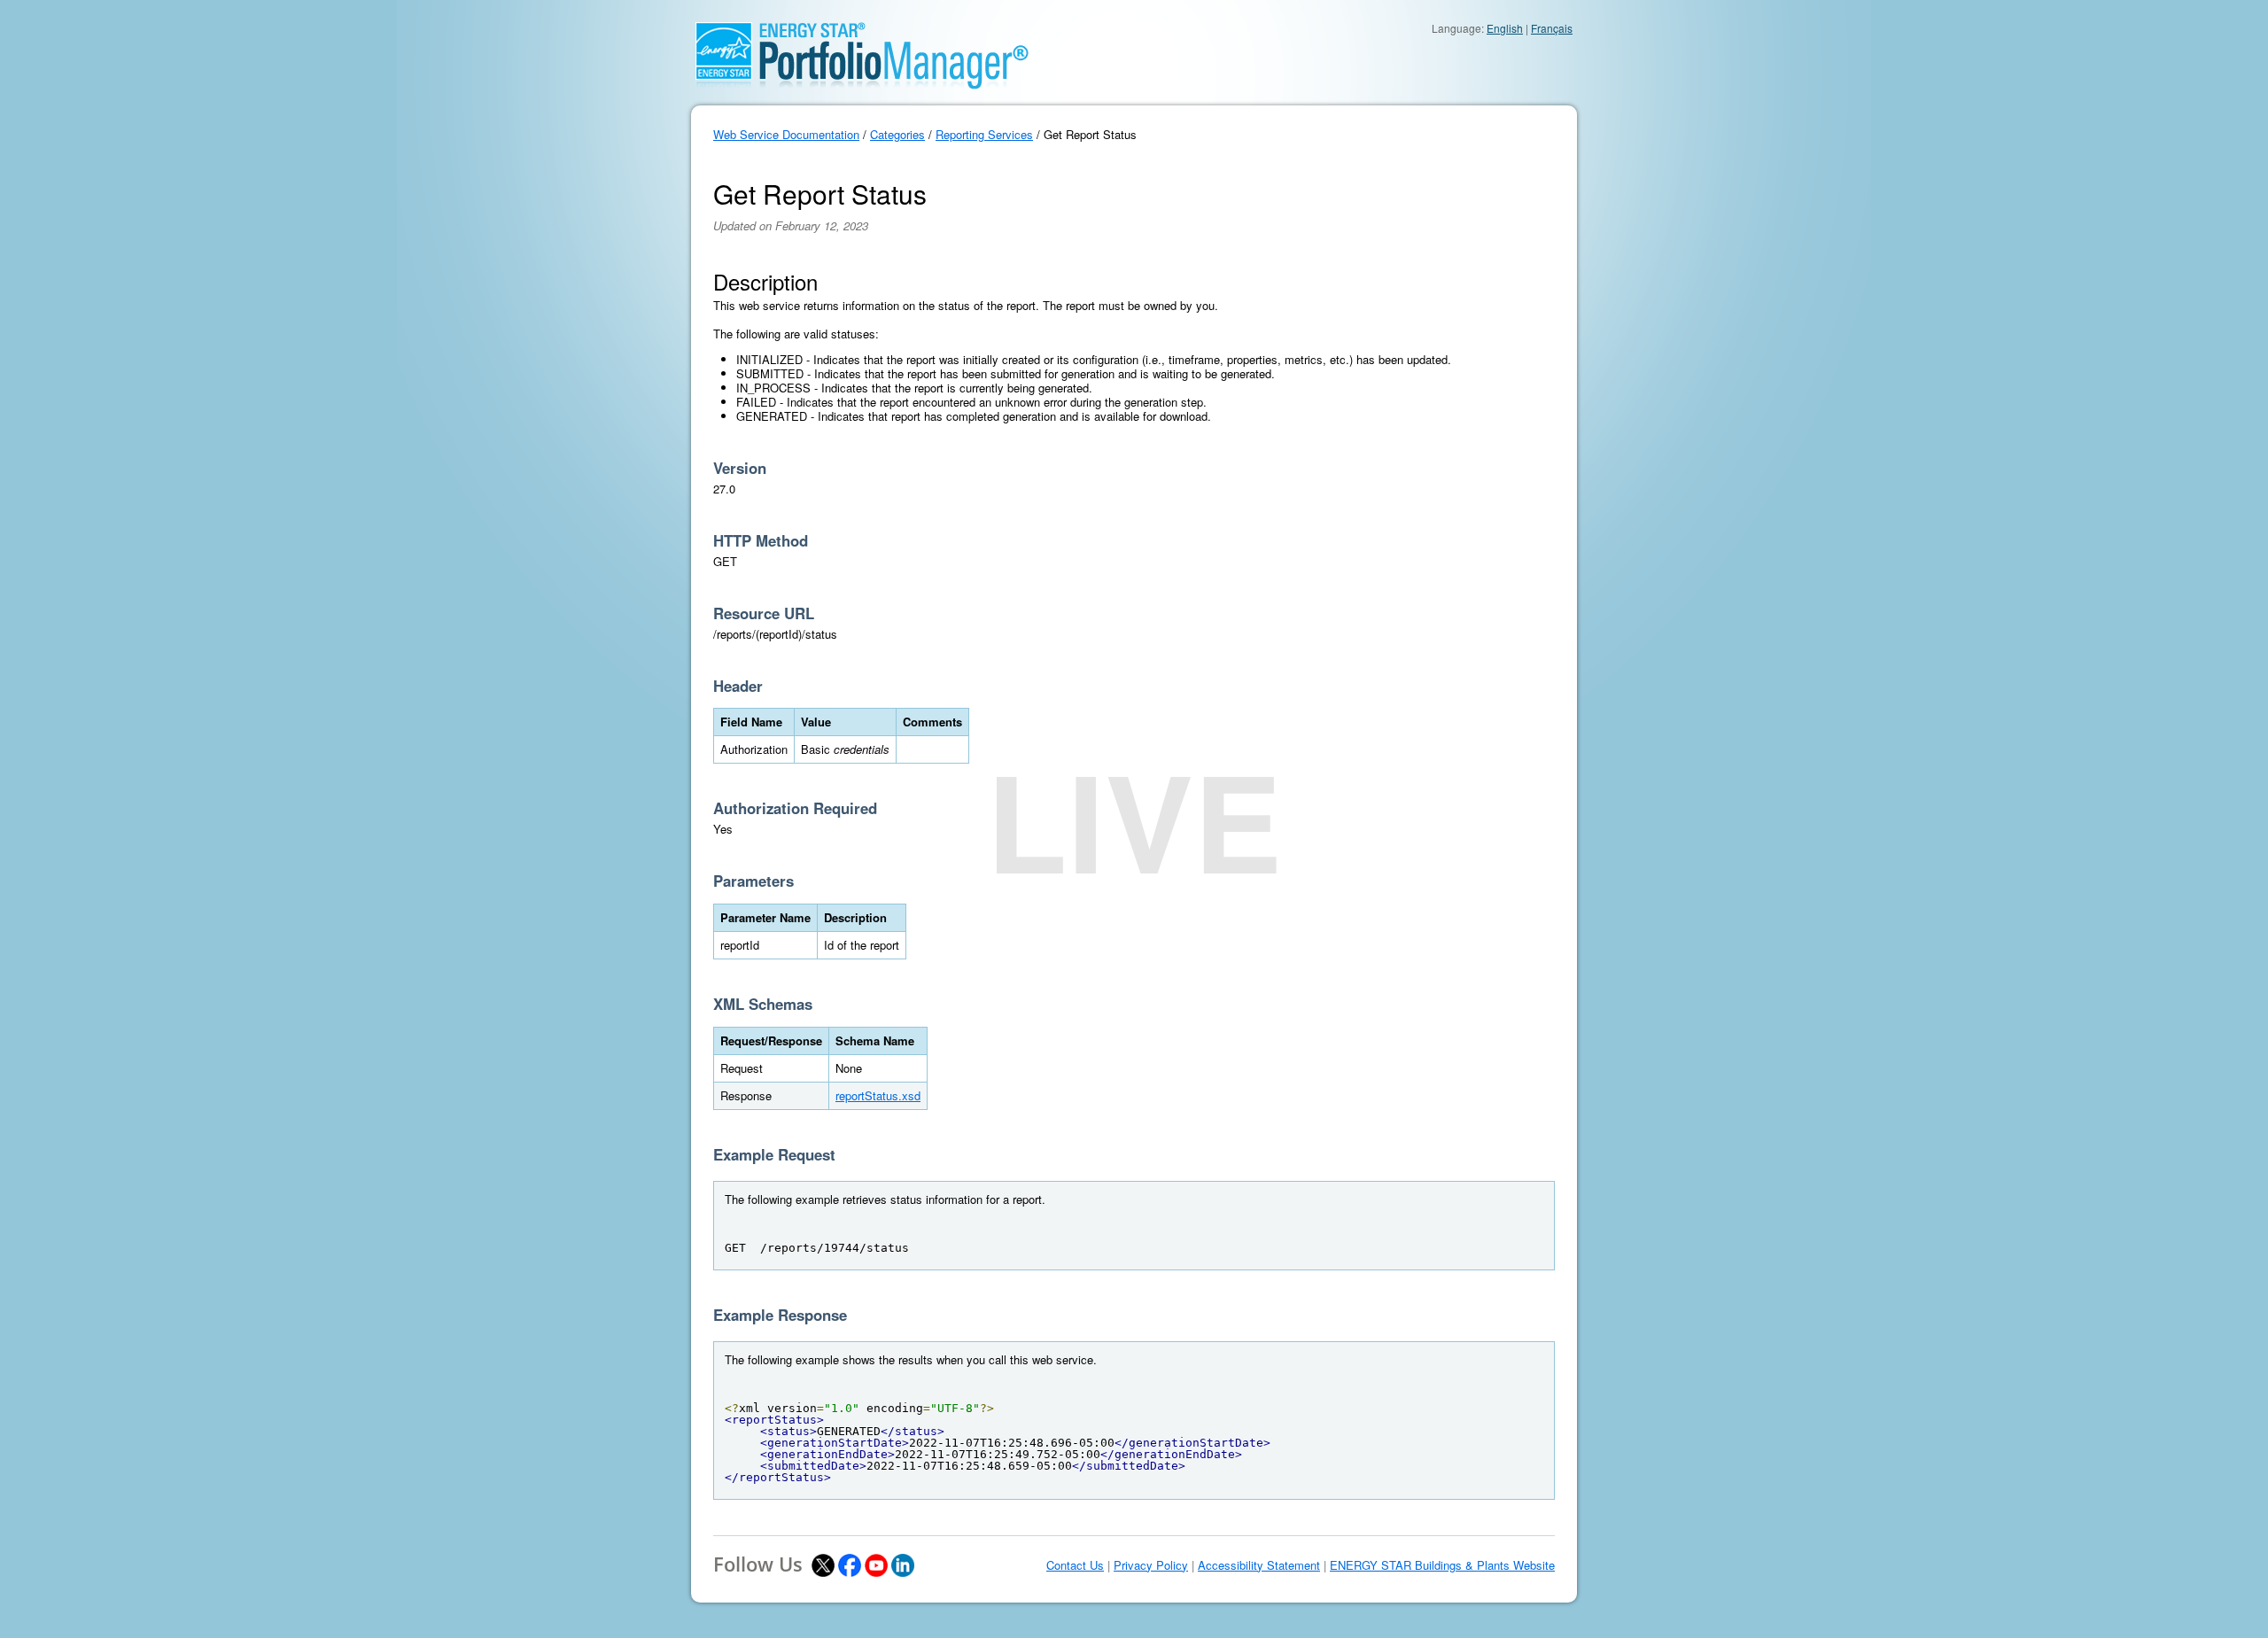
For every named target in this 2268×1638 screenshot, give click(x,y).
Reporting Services (984, 134)
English (1505, 28)
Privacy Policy (1151, 1565)
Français (1552, 28)
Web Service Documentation (786, 134)
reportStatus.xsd (878, 1095)
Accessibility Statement (1259, 1565)
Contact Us (1075, 1565)
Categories (897, 134)
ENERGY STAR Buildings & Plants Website (1442, 1565)
